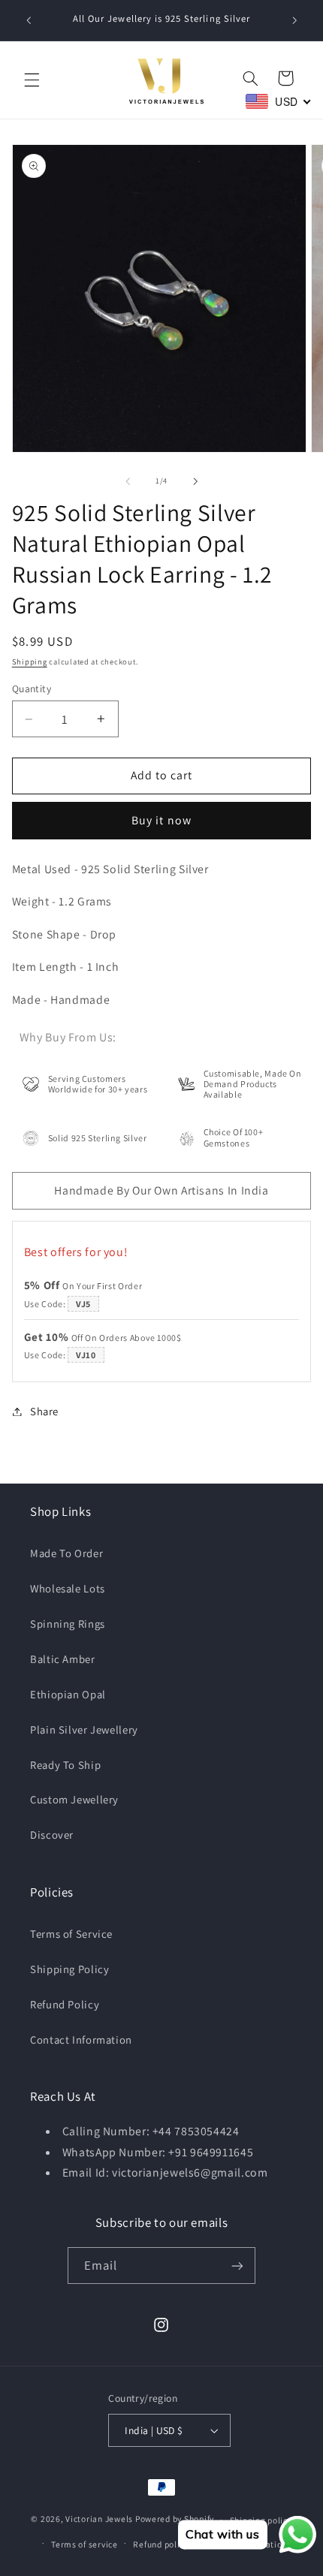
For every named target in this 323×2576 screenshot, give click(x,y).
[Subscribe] (237, 2266)
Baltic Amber (63, 1659)
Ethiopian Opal (68, 1694)
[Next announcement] (294, 20)
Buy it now (161, 820)
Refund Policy (65, 2004)
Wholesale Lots (68, 1588)
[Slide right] (195, 481)
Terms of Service (71, 1934)
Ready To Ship (65, 1765)
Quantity (32, 688)
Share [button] (44, 1411)
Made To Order (66, 1553)
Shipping (30, 661)
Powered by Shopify (175, 2519)
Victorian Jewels (99, 2519)
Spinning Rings (68, 1624)
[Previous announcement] (29, 20)
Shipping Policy (69, 1969)
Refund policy (161, 2544)
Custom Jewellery (74, 1799)
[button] (32, 80)
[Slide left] (128, 481)
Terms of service (85, 2544)
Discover (52, 1835)
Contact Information (81, 2040)
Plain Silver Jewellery (84, 1729)
